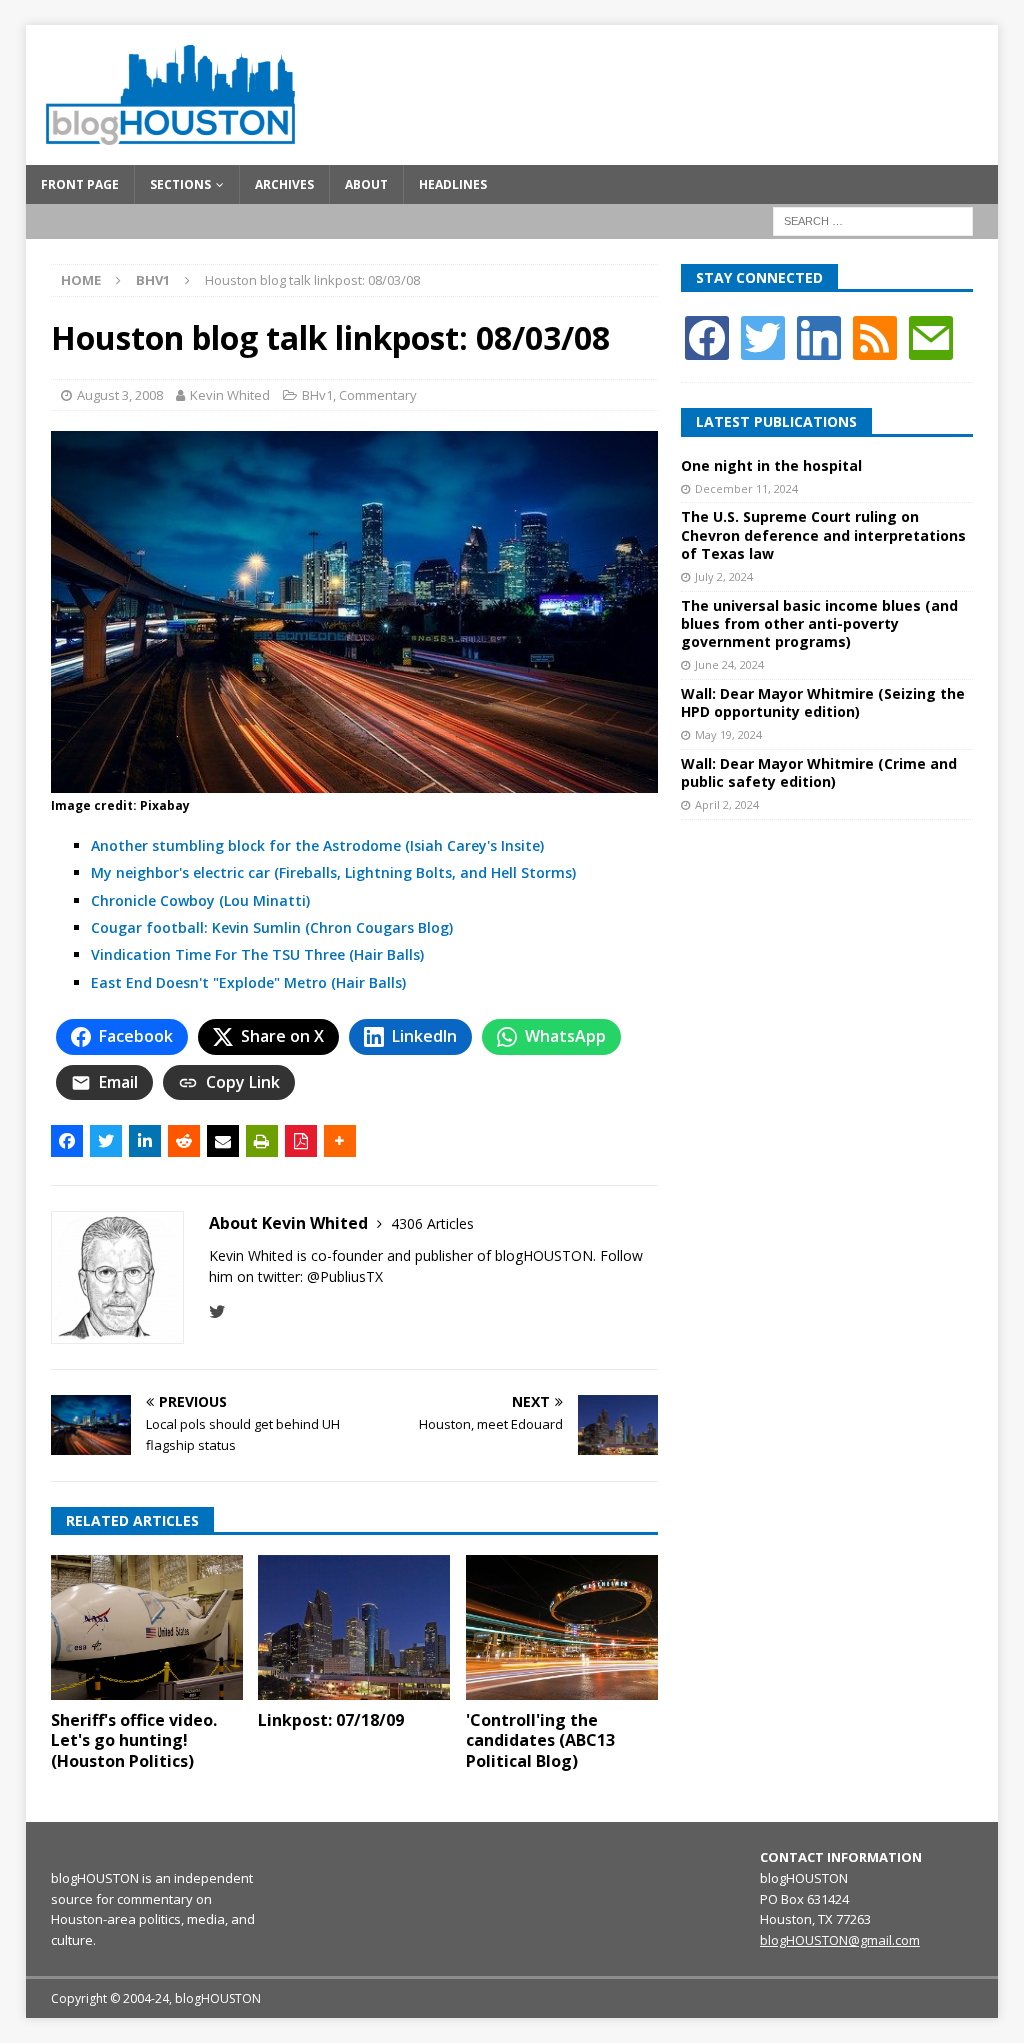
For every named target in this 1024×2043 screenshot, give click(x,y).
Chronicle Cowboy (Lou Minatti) (200, 900)
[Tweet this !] (106, 1141)
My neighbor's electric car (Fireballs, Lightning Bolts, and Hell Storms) (333, 872)
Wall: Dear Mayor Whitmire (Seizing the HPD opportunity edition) (823, 702)
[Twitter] (763, 336)
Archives (284, 184)
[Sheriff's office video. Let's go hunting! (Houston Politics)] (147, 1627)
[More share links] (340, 1141)
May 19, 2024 (728, 734)
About (366, 184)
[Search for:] (873, 219)
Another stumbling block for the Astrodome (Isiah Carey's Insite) (317, 845)
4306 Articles (432, 1223)
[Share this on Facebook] (67, 1141)
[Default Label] (875, 336)
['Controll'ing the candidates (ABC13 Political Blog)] (562, 1627)
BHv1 (317, 395)
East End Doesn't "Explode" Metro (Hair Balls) (248, 982)
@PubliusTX (345, 1276)
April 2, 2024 (727, 804)
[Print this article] (262, 1141)
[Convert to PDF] (301, 1141)
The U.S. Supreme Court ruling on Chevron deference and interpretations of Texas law (823, 534)
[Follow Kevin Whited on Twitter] (217, 1311)
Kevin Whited (230, 395)
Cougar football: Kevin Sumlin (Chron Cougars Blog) (272, 927)
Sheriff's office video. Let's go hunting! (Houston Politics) (134, 1741)
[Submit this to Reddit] (184, 1141)
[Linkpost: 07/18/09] (354, 1627)
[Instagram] (819, 336)
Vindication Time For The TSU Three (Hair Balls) (257, 954)
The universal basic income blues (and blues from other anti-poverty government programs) (819, 623)
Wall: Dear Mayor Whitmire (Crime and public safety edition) (819, 772)
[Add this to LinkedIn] (145, 1141)
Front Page (80, 184)
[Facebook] (707, 336)
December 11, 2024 (746, 488)
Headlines (453, 184)
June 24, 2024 (729, 664)
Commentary (378, 395)
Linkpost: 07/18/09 (331, 1720)
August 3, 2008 (120, 395)
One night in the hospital (771, 465)
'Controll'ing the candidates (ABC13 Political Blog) (540, 1741)
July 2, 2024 (724, 576)
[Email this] (223, 1141)
